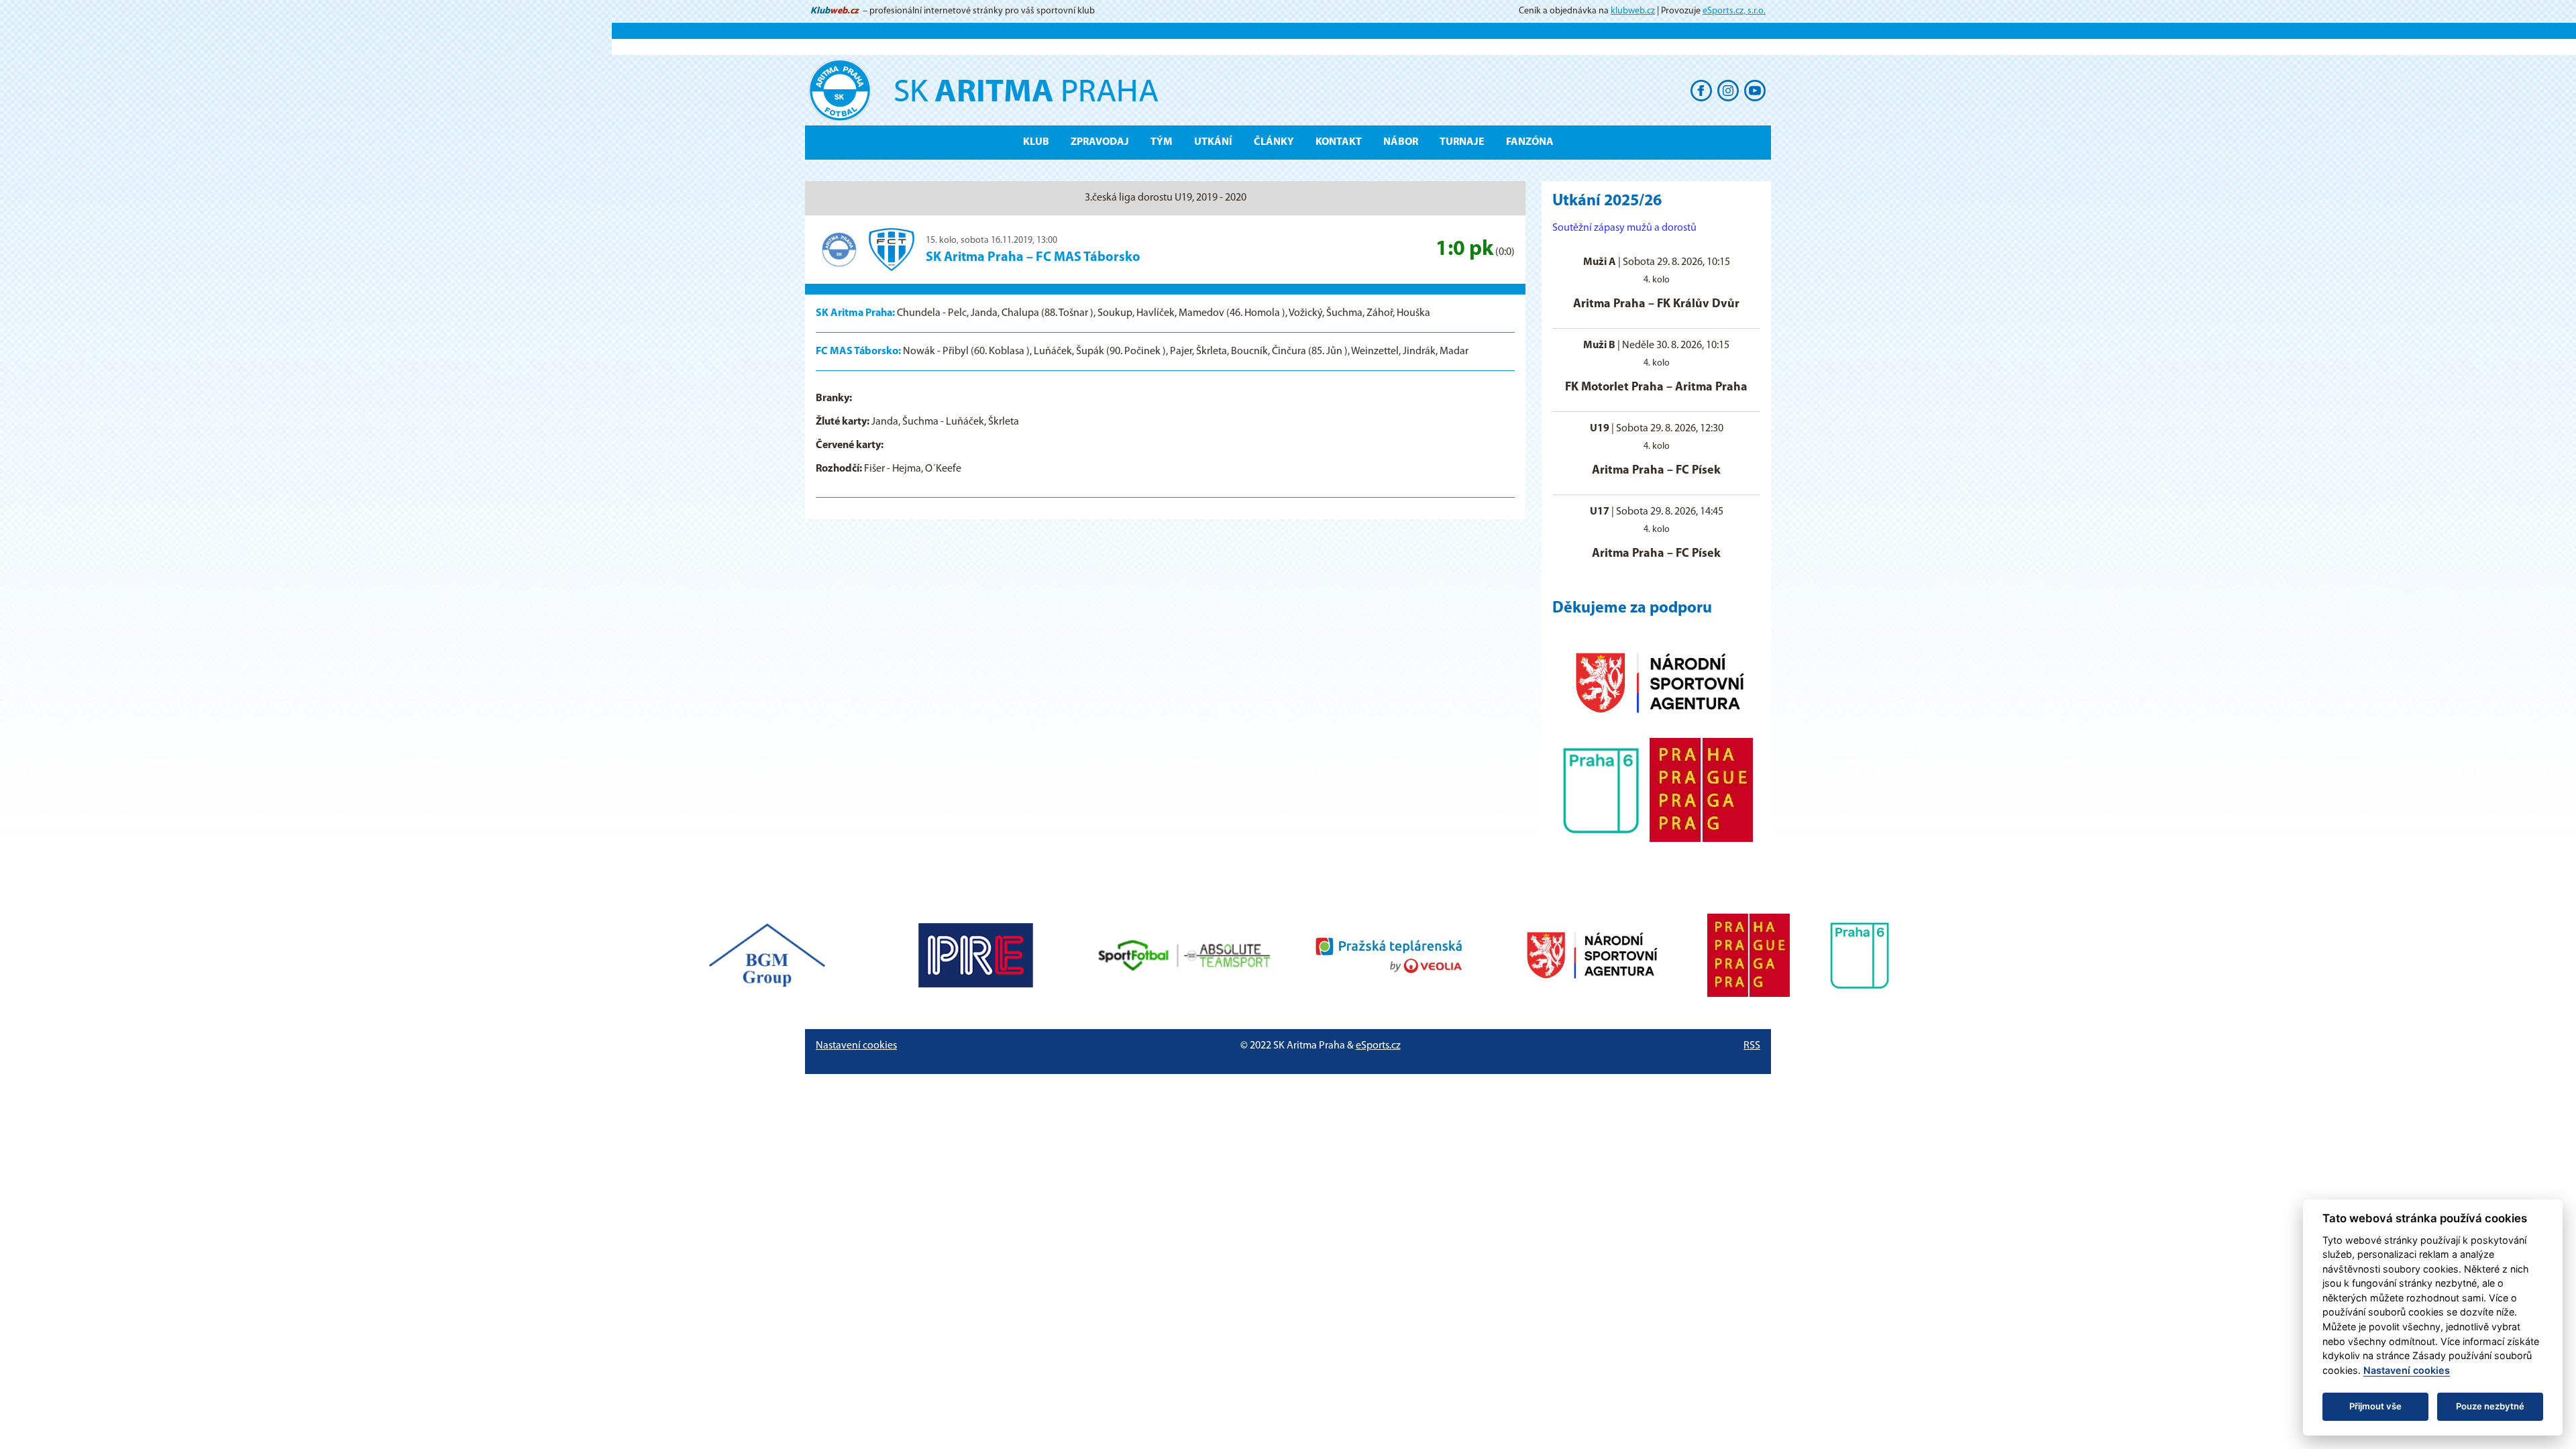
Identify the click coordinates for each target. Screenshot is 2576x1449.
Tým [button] (1162, 142)
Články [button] (1274, 142)
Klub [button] (1036, 142)
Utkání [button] (1213, 142)
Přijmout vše (2375, 1406)
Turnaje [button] (1462, 142)
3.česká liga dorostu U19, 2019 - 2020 (1166, 198)
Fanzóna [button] (1530, 142)
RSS (1752, 1046)
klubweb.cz (1633, 11)
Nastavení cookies (856, 1046)
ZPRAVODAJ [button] (1100, 142)
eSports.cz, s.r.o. (1734, 11)
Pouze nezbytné (2490, 1406)
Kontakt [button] (1339, 142)
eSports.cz (1378, 1046)
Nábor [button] (1401, 142)
